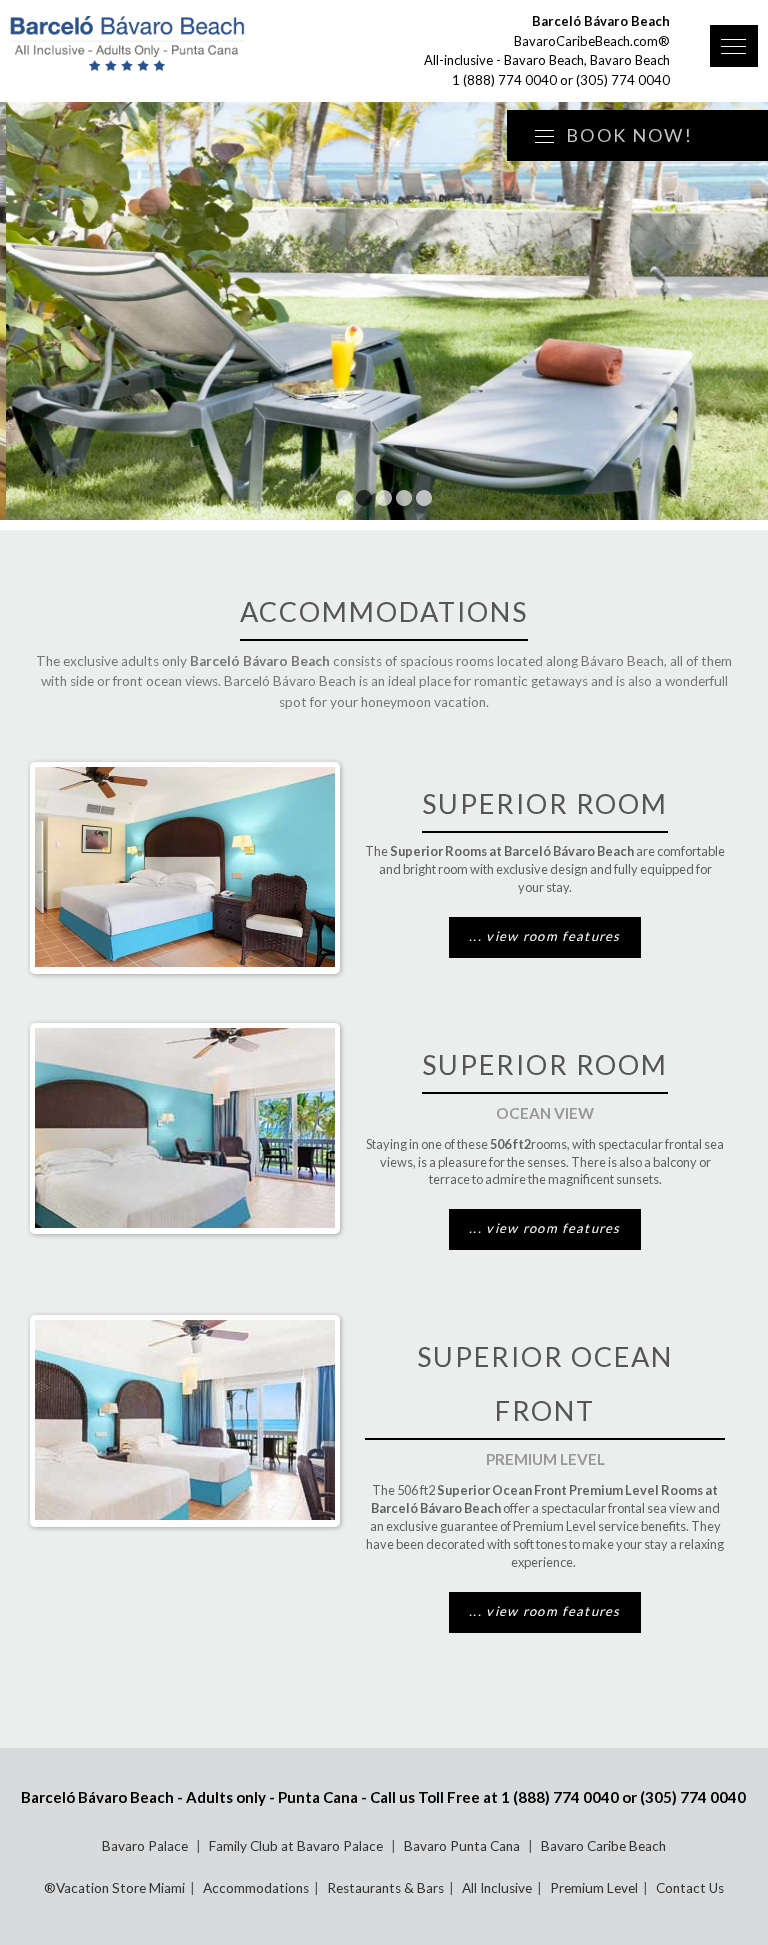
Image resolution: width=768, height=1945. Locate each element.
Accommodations (256, 1888)
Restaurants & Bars (385, 1888)
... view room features (545, 936)
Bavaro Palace (146, 1846)
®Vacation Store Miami (114, 1888)
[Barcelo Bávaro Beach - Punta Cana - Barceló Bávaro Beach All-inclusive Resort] (182, 45)
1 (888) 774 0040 (504, 80)
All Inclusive (497, 1888)
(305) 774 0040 (623, 80)
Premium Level (594, 1888)
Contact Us (690, 1888)
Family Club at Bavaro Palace (297, 1846)
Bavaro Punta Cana (463, 1846)
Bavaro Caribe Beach (603, 1846)
